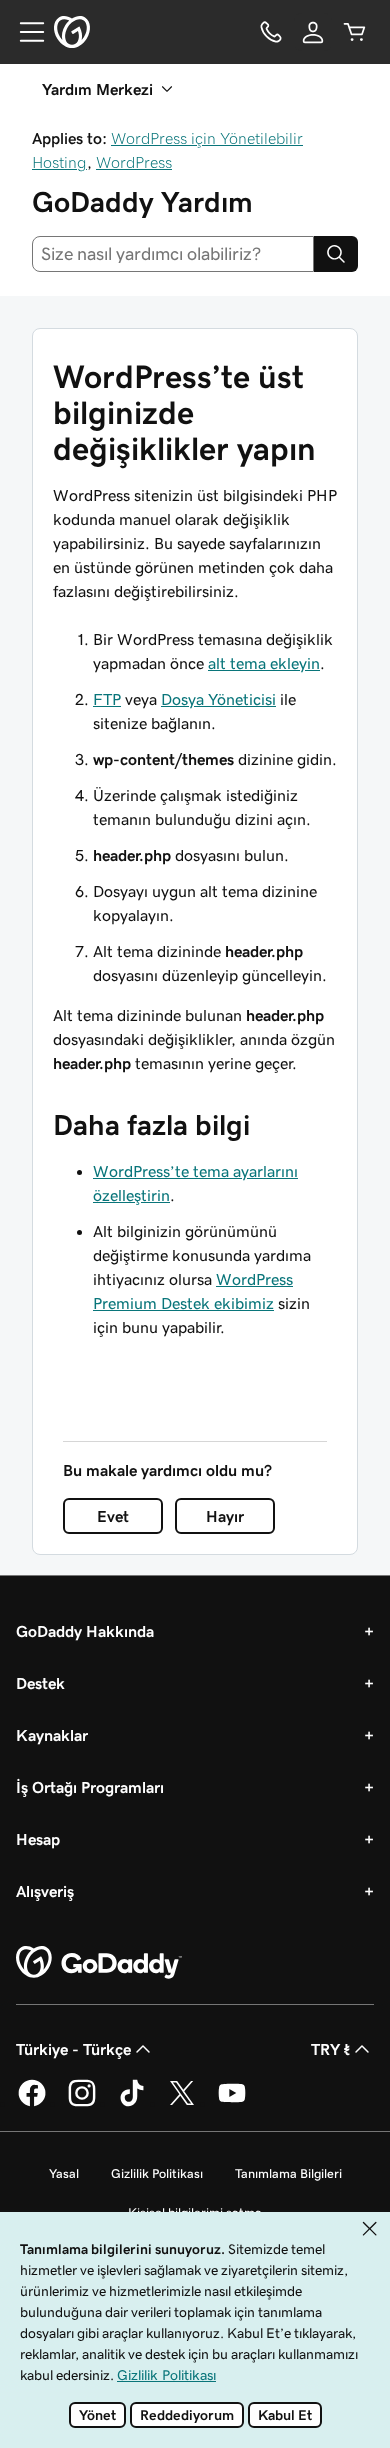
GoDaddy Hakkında (85, 1631)
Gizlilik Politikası (157, 2173)
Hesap (38, 1839)
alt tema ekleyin (264, 663)
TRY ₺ (330, 2049)
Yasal (64, 2173)
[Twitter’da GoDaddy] (182, 2103)
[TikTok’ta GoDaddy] (132, 2103)
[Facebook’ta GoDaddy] (32, 2103)
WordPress (134, 162)
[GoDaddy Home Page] (99, 1963)
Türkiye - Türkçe (73, 2049)
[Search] (336, 254)
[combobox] (173, 254)
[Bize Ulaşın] (271, 32)
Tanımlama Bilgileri (288, 2173)
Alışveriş (45, 1891)
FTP (107, 699)
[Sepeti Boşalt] (355, 32)
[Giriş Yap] (313, 32)
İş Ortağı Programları (90, 1787)
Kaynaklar (52, 1735)
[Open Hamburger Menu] (24, 32)
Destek (40, 1683)
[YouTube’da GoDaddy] (232, 2103)
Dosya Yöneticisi (218, 699)
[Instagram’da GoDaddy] (82, 2103)
